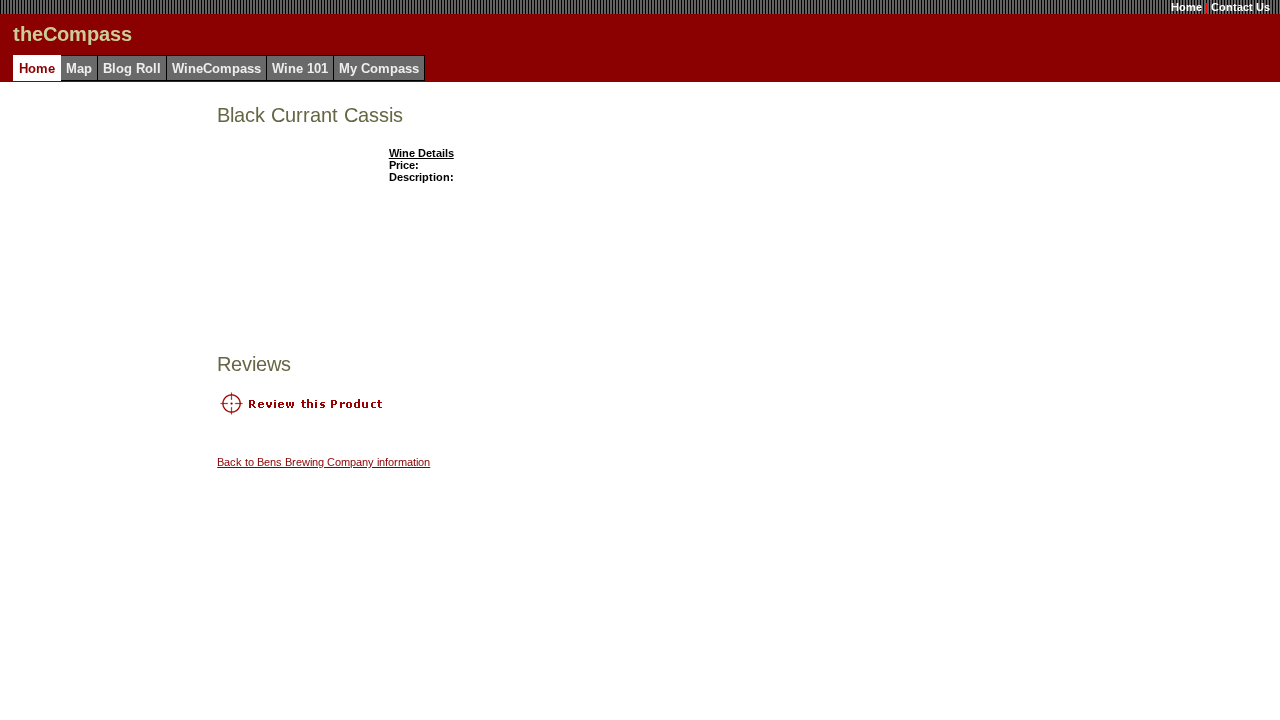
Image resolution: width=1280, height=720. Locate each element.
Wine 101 (300, 68)
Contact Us (1240, 7)
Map (79, 68)
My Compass (379, 68)
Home (1186, 7)
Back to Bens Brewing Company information (323, 462)
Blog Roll (132, 68)
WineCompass (216, 68)
